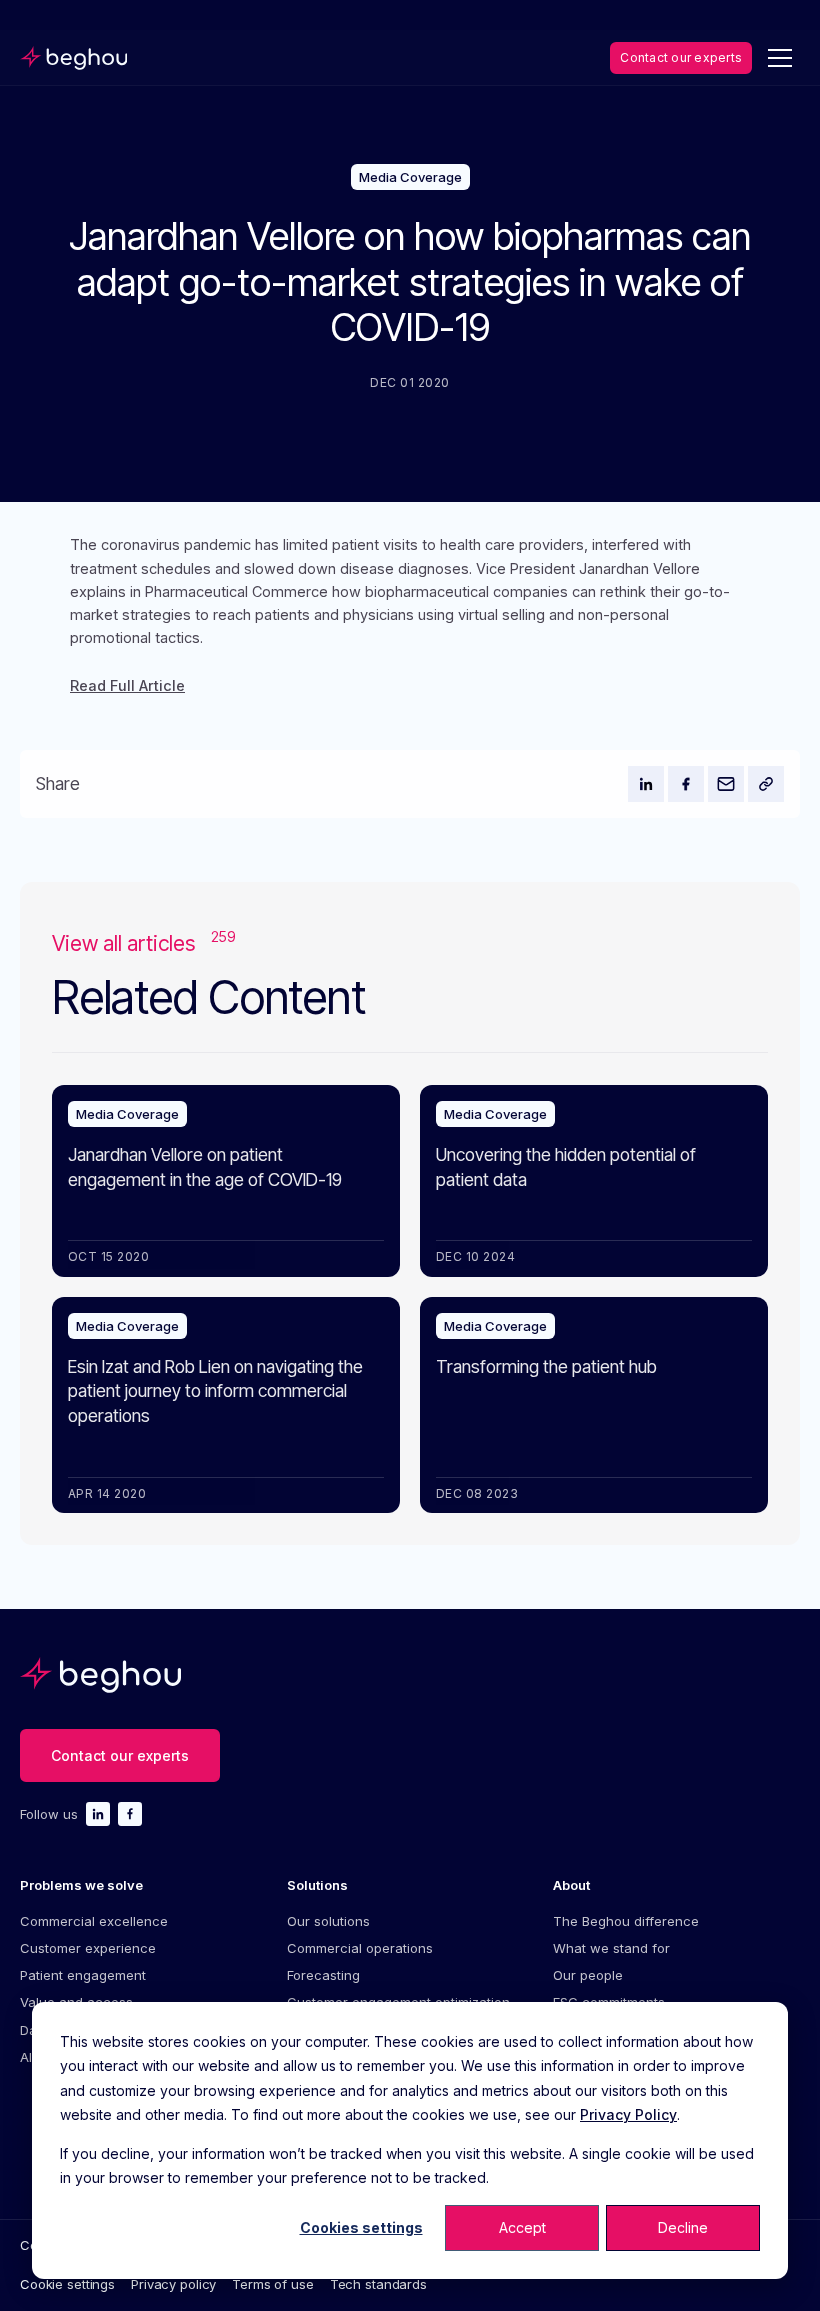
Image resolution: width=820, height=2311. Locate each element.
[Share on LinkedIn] (646, 784)
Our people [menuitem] (588, 1975)
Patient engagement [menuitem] (83, 1975)
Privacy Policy (628, 2114)
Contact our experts (681, 57)
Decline (683, 2227)
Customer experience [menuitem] (88, 1948)
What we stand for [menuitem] (611, 1948)
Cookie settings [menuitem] (67, 2284)
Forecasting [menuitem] (323, 1975)
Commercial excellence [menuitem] (94, 1921)
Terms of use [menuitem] (272, 2284)
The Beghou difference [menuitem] (626, 1921)
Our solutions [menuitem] (328, 1921)
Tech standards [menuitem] (378, 2284)
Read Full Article (127, 686)
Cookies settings (361, 2227)
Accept (522, 2227)
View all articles (144, 943)
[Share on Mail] (726, 784)
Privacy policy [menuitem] (173, 2284)
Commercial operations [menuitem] (360, 1948)
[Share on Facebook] (686, 784)
